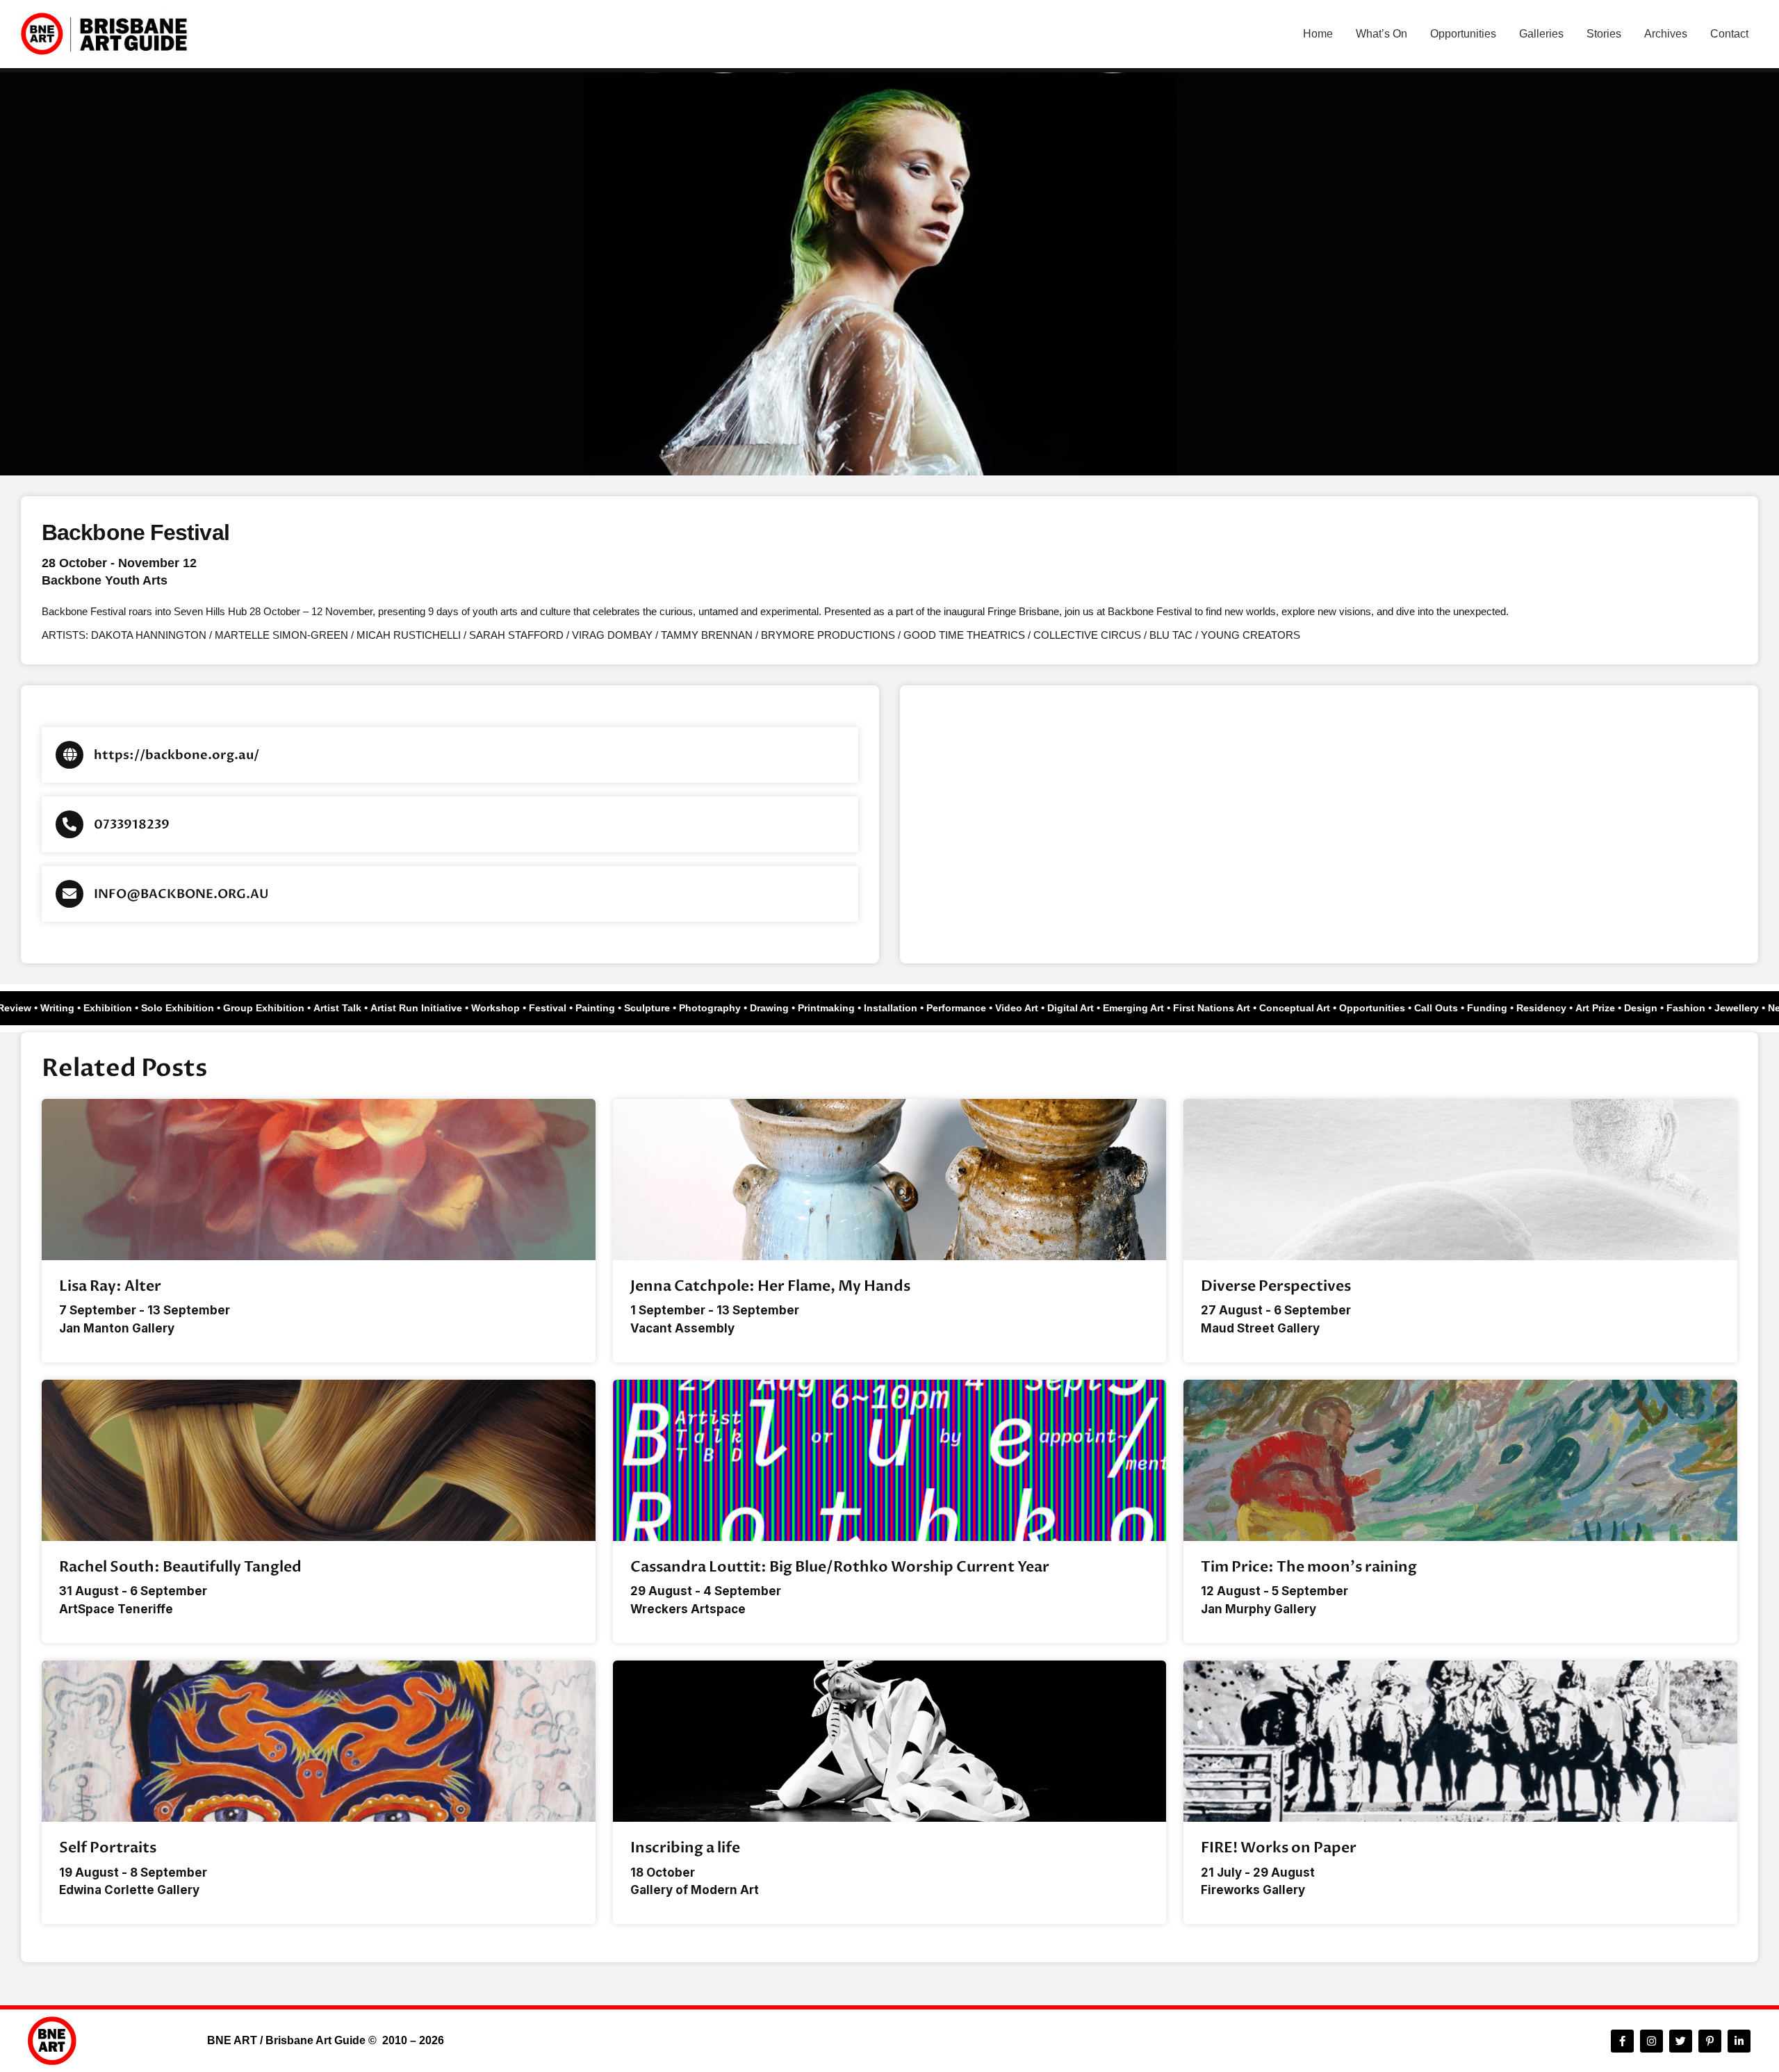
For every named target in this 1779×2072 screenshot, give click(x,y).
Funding (1505, 1008)
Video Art (1034, 1008)
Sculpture (664, 1008)
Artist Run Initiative (434, 1008)
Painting (613, 1008)
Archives (1666, 34)
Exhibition (125, 1008)
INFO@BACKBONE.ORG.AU (181, 894)
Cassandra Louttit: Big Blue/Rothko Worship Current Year (840, 1567)
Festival (565, 1008)
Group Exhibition (281, 1008)
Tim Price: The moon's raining (1309, 1567)
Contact (1729, 34)
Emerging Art (1151, 1008)
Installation (908, 1008)
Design (1658, 1008)
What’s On (1382, 34)
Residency (1559, 1008)
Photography (727, 1008)
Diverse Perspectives (1276, 1286)
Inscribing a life (685, 1848)
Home (1318, 34)
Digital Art (1088, 1008)
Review (32, 1008)
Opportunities (1463, 34)
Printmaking (844, 1008)
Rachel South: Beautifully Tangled (180, 1567)
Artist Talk (355, 1008)
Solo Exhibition (195, 1008)
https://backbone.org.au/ (177, 755)
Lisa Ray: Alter (110, 1286)
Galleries (1541, 34)
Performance (974, 1008)
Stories (1604, 34)
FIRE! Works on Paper (1279, 1848)
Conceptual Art (1312, 1008)
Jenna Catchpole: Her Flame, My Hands (770, 1286)
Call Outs (1453, 1008)
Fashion (1703, 1008)
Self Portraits (108, 1848)
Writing (75, 1008)
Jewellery (1754, 1008)
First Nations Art (1229, 1008)
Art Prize (1613, 1008)
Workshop (513, 1008)
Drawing (787, 1008)
